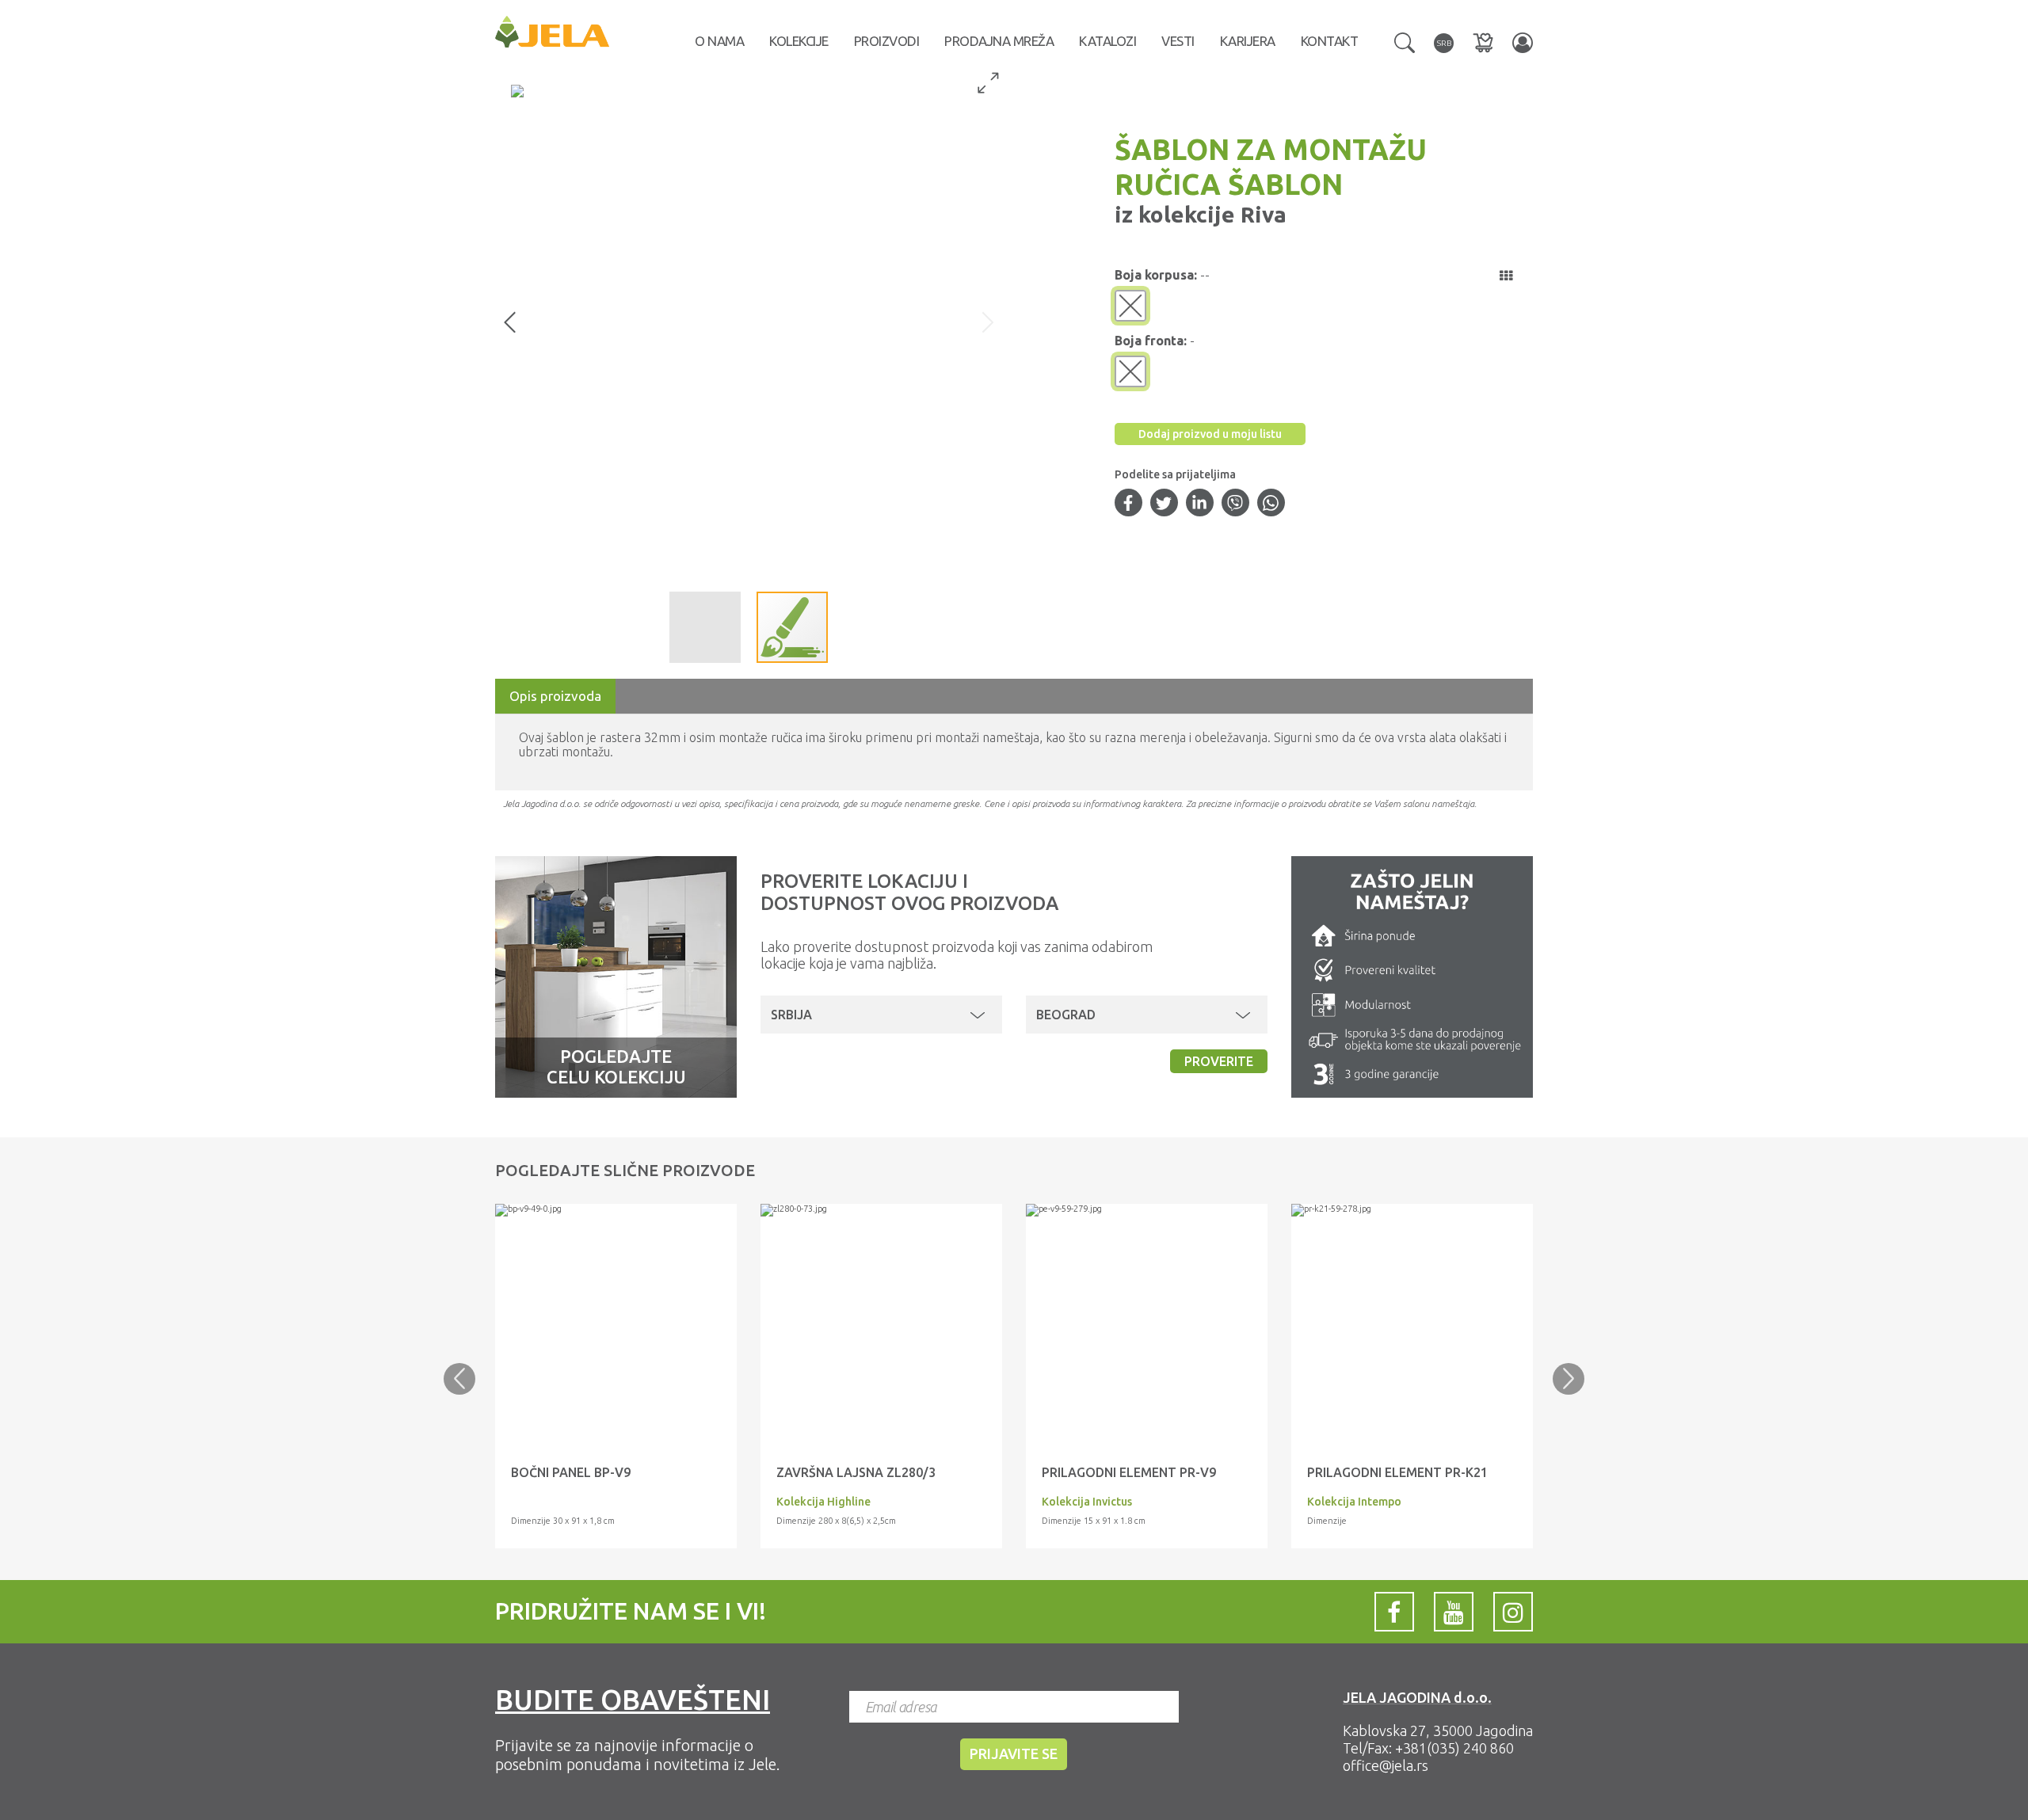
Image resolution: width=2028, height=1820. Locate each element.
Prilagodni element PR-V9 (1129, 1472)
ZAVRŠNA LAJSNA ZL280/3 (856, 1472)
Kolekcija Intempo (1354, 1502)
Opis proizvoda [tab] (555, 696)
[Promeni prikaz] (1506, 276)
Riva (1261, 214)
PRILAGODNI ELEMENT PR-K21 (1397, 1472)
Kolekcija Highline (823, 1502)
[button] (1405, 41)
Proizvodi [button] (887, 41)
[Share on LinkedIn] (1199, 504)
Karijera (1248, 41)
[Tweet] (1164, 504)
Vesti (1178, 41)
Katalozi (1107, 41)
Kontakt (1330, 41)
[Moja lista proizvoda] (1483, 42)
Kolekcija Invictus (1087, 1502)
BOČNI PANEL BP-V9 (571, 1472)
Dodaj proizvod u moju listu (1210, 434)
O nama (719, 41)
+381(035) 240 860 (1454, 1748)
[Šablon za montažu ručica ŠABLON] (616, 1210)
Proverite (1219, 1061)
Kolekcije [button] (799, 41)
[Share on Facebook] (1128, 504)
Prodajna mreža (999, 41)
